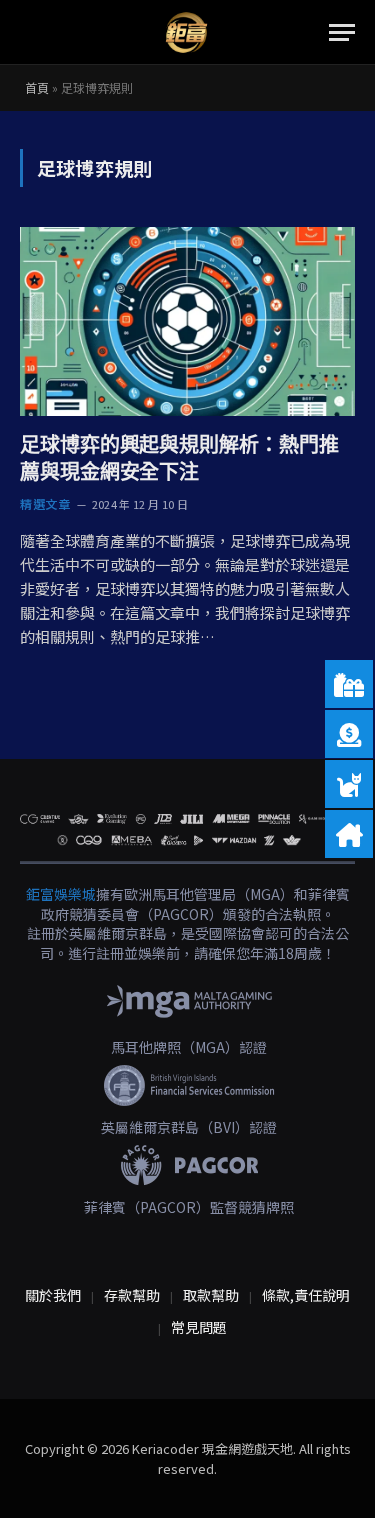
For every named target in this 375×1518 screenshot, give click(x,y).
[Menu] (342, 32)
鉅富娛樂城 (61, 894)
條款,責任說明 (306, 1295)
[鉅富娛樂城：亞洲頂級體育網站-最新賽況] (186, 32)
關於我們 (53, 1295)
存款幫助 (132, 1295)
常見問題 (199, 1327)
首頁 (37, 87)
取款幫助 (211, 1295)
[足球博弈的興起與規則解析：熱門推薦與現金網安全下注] (187, 321)
